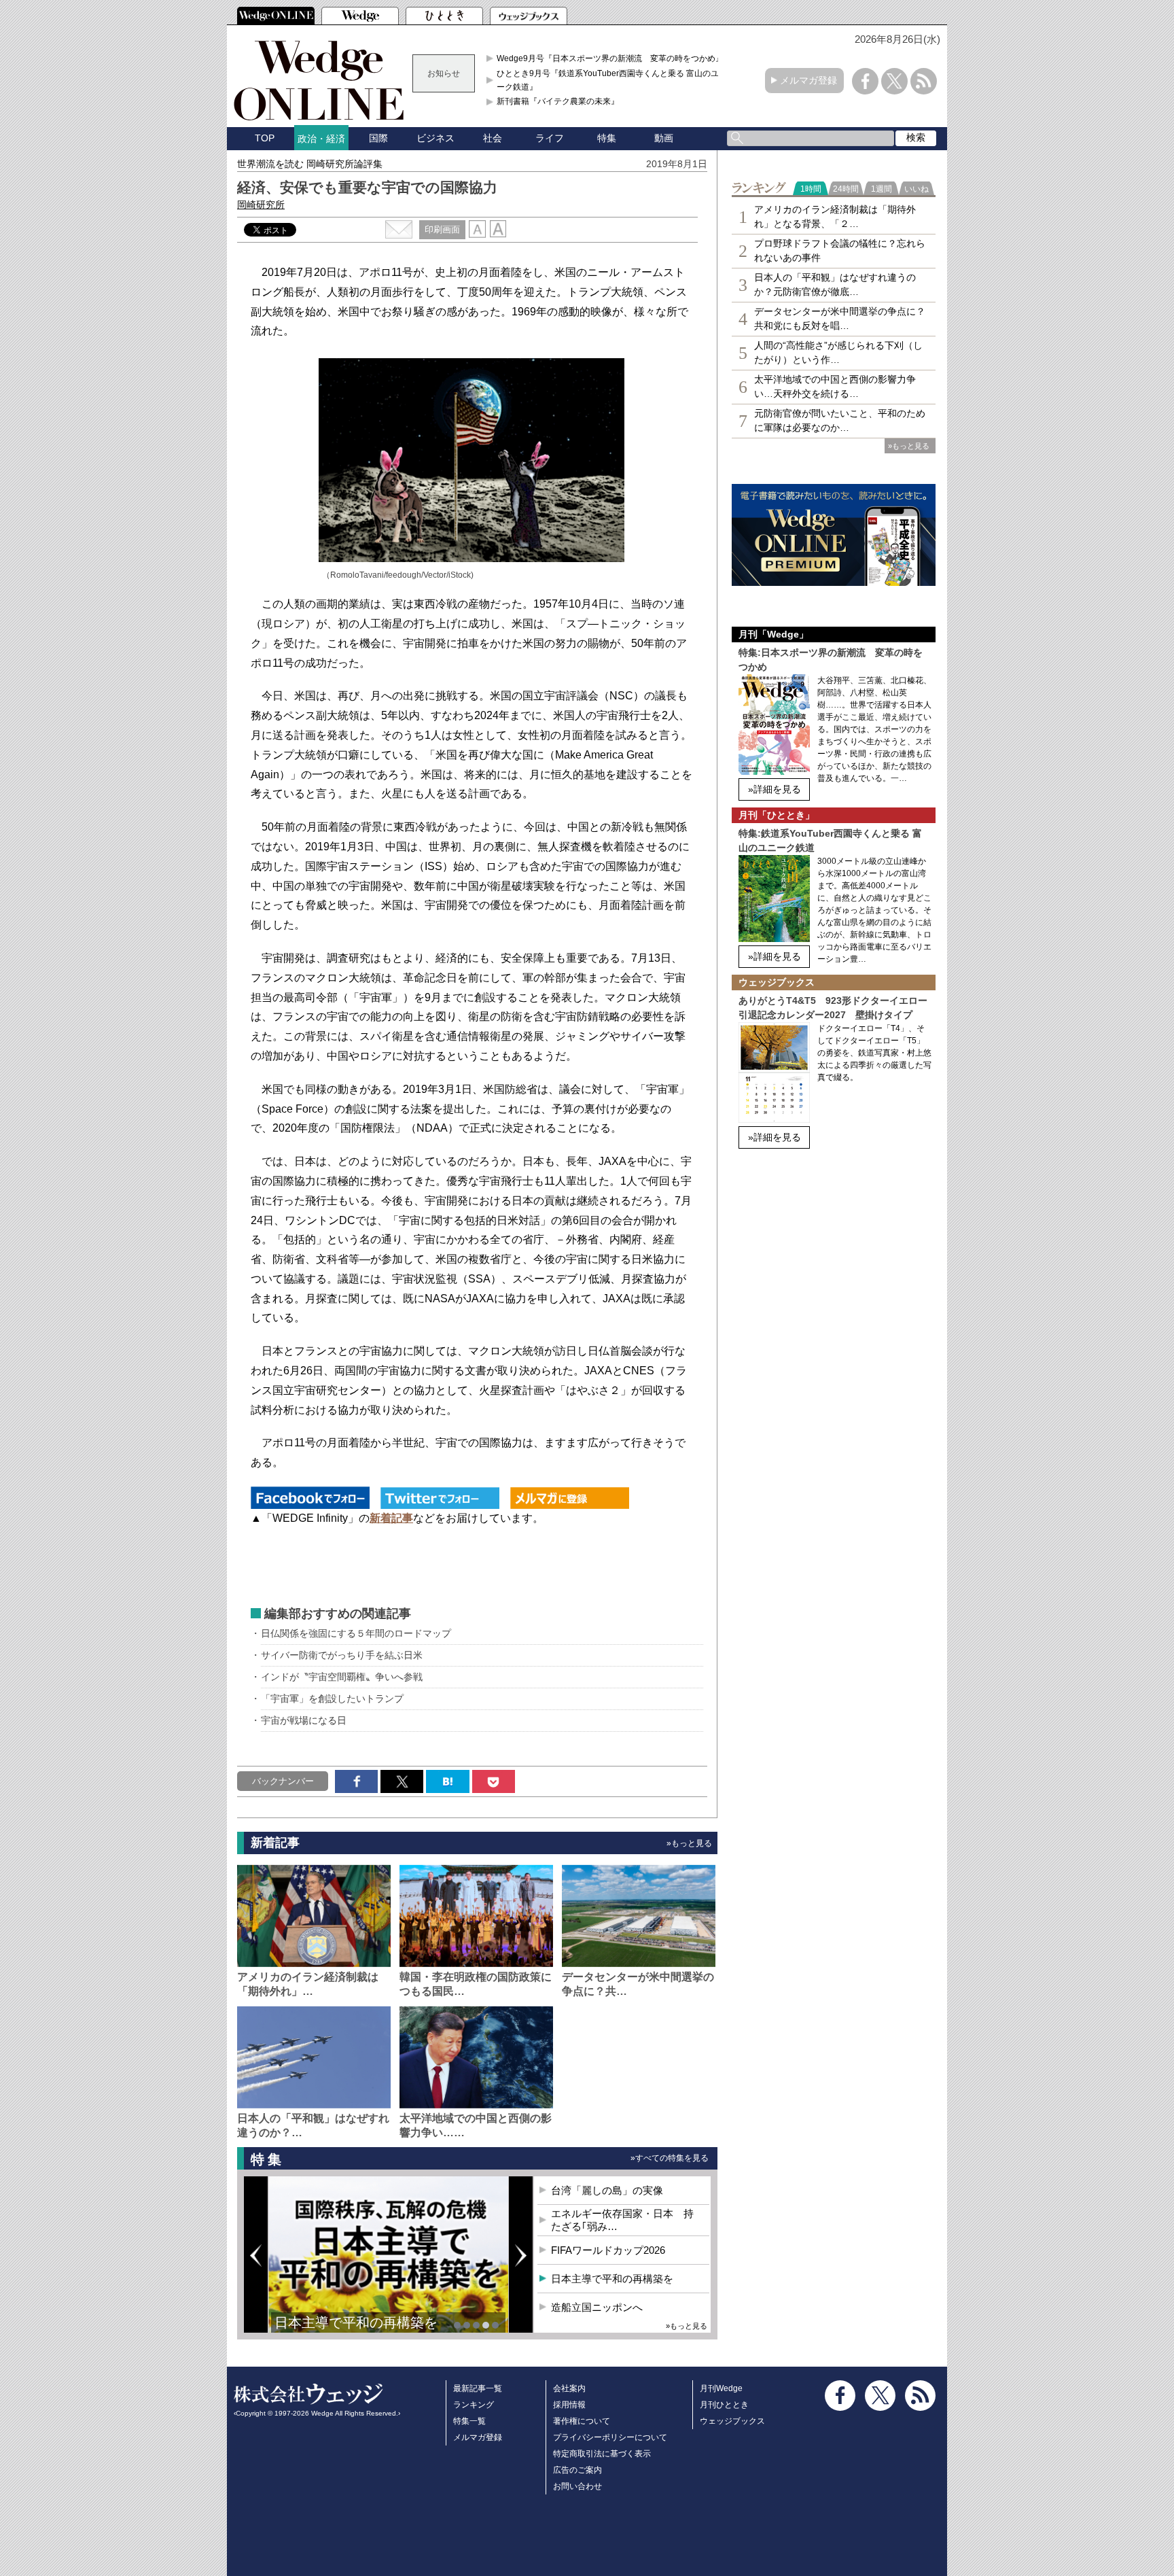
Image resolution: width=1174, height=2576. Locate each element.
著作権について (582, 2421)
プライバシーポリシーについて (610, 2437)
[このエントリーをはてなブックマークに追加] (447, 1781)
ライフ (550, 138)
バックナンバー (283, 1781)
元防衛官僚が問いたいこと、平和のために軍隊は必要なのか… (840, 420)
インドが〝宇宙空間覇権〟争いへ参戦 (342, 1677)
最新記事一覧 (478, 2388)
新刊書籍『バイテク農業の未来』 (558, 101)
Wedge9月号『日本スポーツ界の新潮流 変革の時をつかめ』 (610, 58)
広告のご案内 (577, 2470)
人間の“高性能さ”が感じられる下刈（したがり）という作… (838, 352)
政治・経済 (321, 139)
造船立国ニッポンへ (597, 2307)
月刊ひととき (724, 2405)
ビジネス (435, 138)
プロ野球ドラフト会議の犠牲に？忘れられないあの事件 (840, 250)
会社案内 (569, 2388)
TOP (265, 138)
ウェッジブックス (732, 2421)
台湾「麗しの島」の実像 (607, 2190)
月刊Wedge (721, 2388)
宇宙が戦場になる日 (304, 1720)
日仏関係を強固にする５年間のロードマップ (356, 1633)
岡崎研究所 (261, 205)
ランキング (474, 2405)
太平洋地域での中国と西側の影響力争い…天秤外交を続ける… (835, 386)
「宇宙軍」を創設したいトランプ (332, 1699)
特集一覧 (469, 2421)
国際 (378, 138)
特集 (607, 138)
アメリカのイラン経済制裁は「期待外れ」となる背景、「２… (835, 216)
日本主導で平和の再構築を (356, 2322)
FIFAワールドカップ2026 (608, 2250)
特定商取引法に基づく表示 (602, 2454)
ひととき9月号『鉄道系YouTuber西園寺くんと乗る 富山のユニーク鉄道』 (612, 80)
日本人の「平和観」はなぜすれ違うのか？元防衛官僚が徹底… (835, 284)
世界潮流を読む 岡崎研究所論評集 (310, 164)
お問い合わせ (577, 2486)
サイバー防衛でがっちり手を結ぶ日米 (342, 1655)
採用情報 (569, 2405)
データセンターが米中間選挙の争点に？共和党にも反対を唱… (840, 318)
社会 (493, 138)
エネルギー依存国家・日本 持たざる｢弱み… (622, 2220)
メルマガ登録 (808, 80)
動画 (664, 138)
